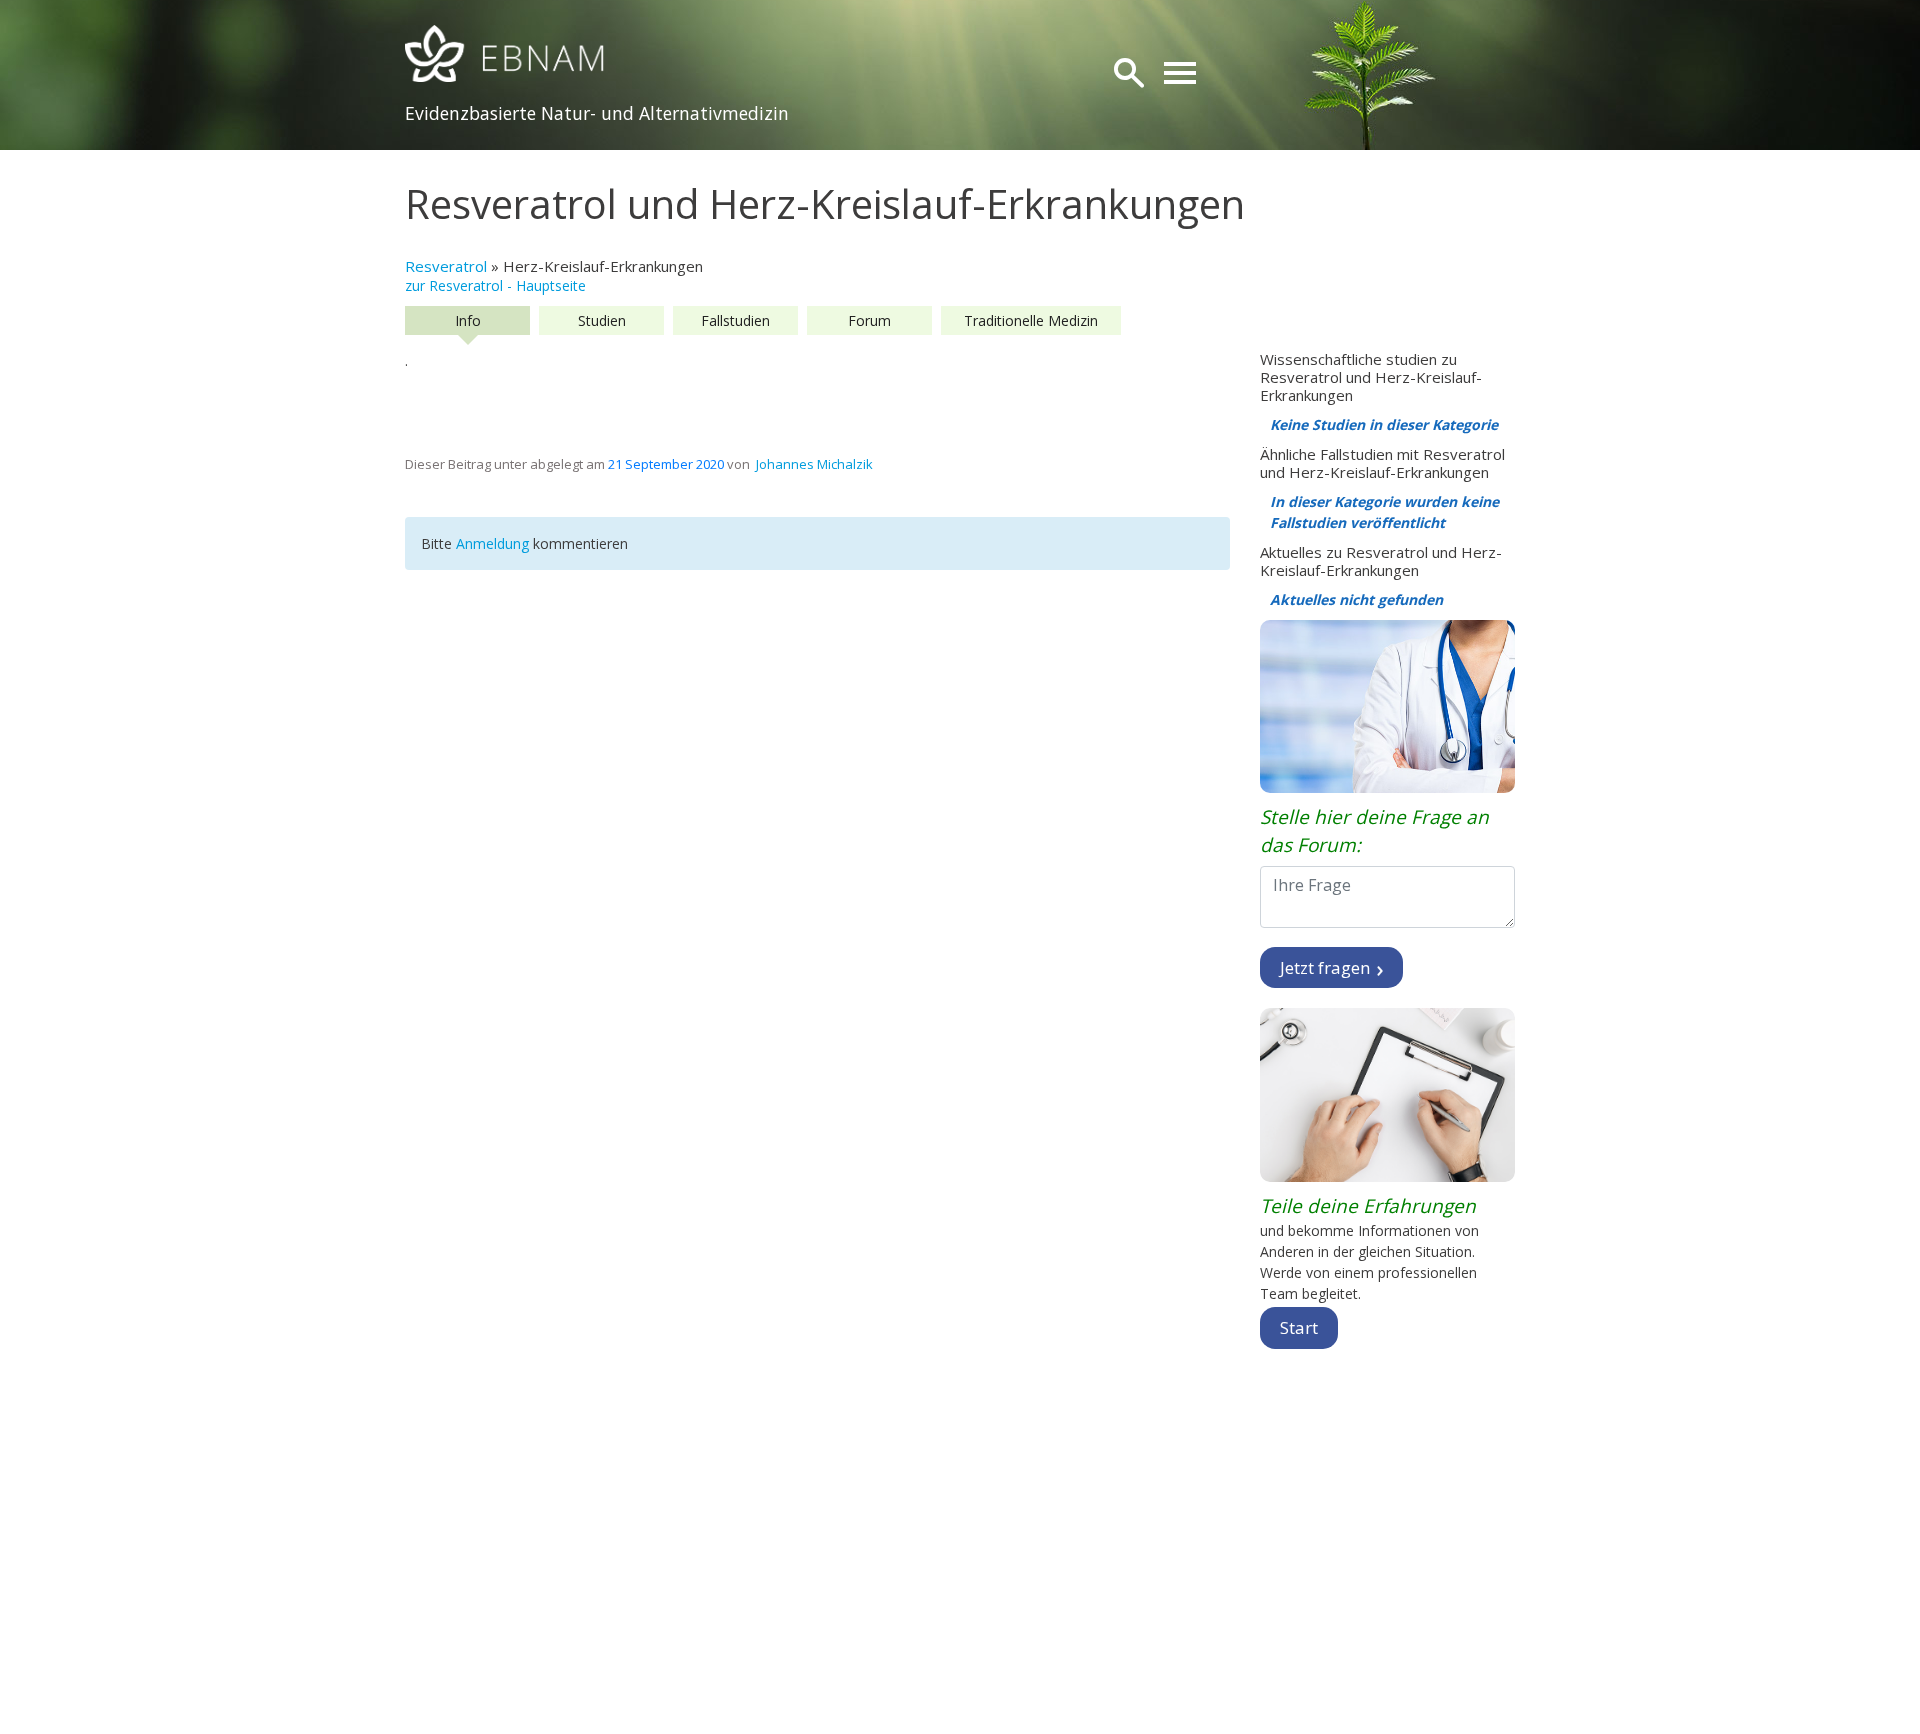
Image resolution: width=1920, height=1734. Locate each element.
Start (1299, 1327)
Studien (602, 320)
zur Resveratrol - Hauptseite (495, 285)
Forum (869, 320)
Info (468, 320)
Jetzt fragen (1327, 967)
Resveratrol (446, 266)
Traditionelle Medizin (1031, 320)
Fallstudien (735, 320)
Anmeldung (494, 543)
